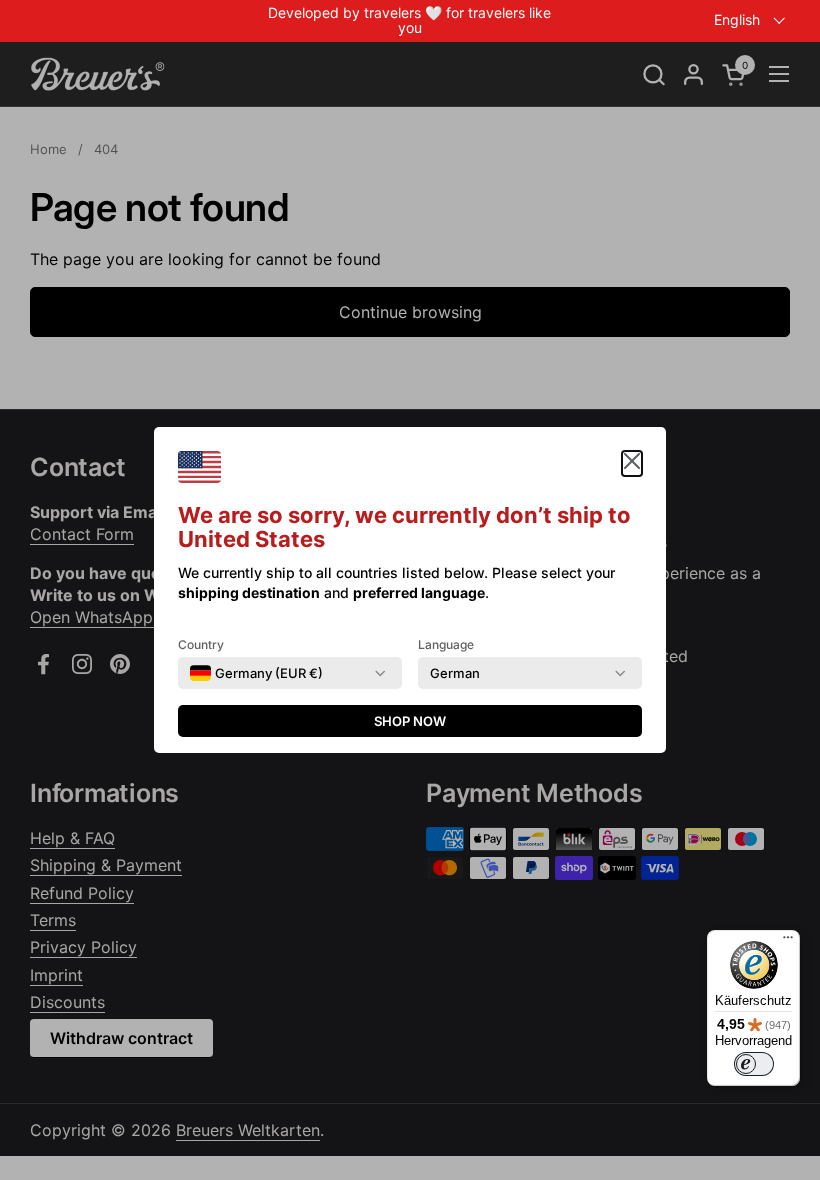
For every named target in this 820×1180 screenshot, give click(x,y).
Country (201, 644)
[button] (632, 463)
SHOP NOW (410, 721)
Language (446, 644)
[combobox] (256, 673)
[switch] (754, 1064)
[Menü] (788, 942)
